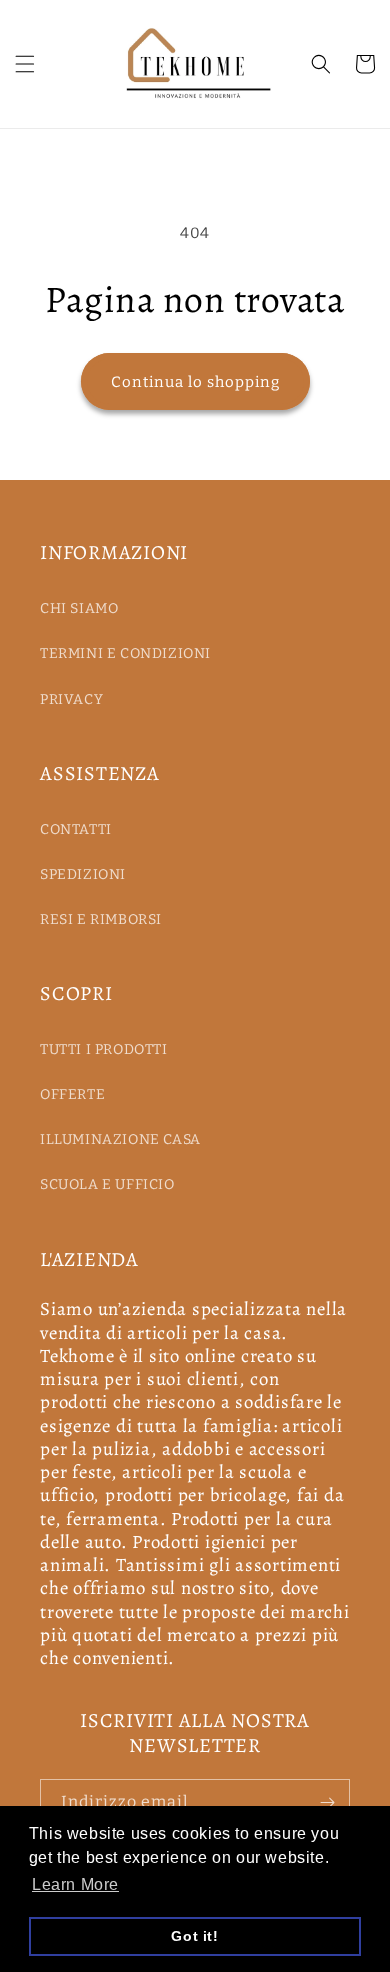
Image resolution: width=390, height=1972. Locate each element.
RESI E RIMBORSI (101, 919)
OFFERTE (72, 1094)
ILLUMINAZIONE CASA (120, 1139)
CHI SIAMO (79, 608)
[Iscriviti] (327, 1802)
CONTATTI (76, 829)
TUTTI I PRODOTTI (104, 1049)
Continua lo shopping (195, 382)
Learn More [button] (75, 1884)
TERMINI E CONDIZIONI (125, 653)
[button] (25, 64)
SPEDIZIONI (83, 874)
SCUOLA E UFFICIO (107, 1184)
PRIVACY (71, 699)
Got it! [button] (194, 1936)
